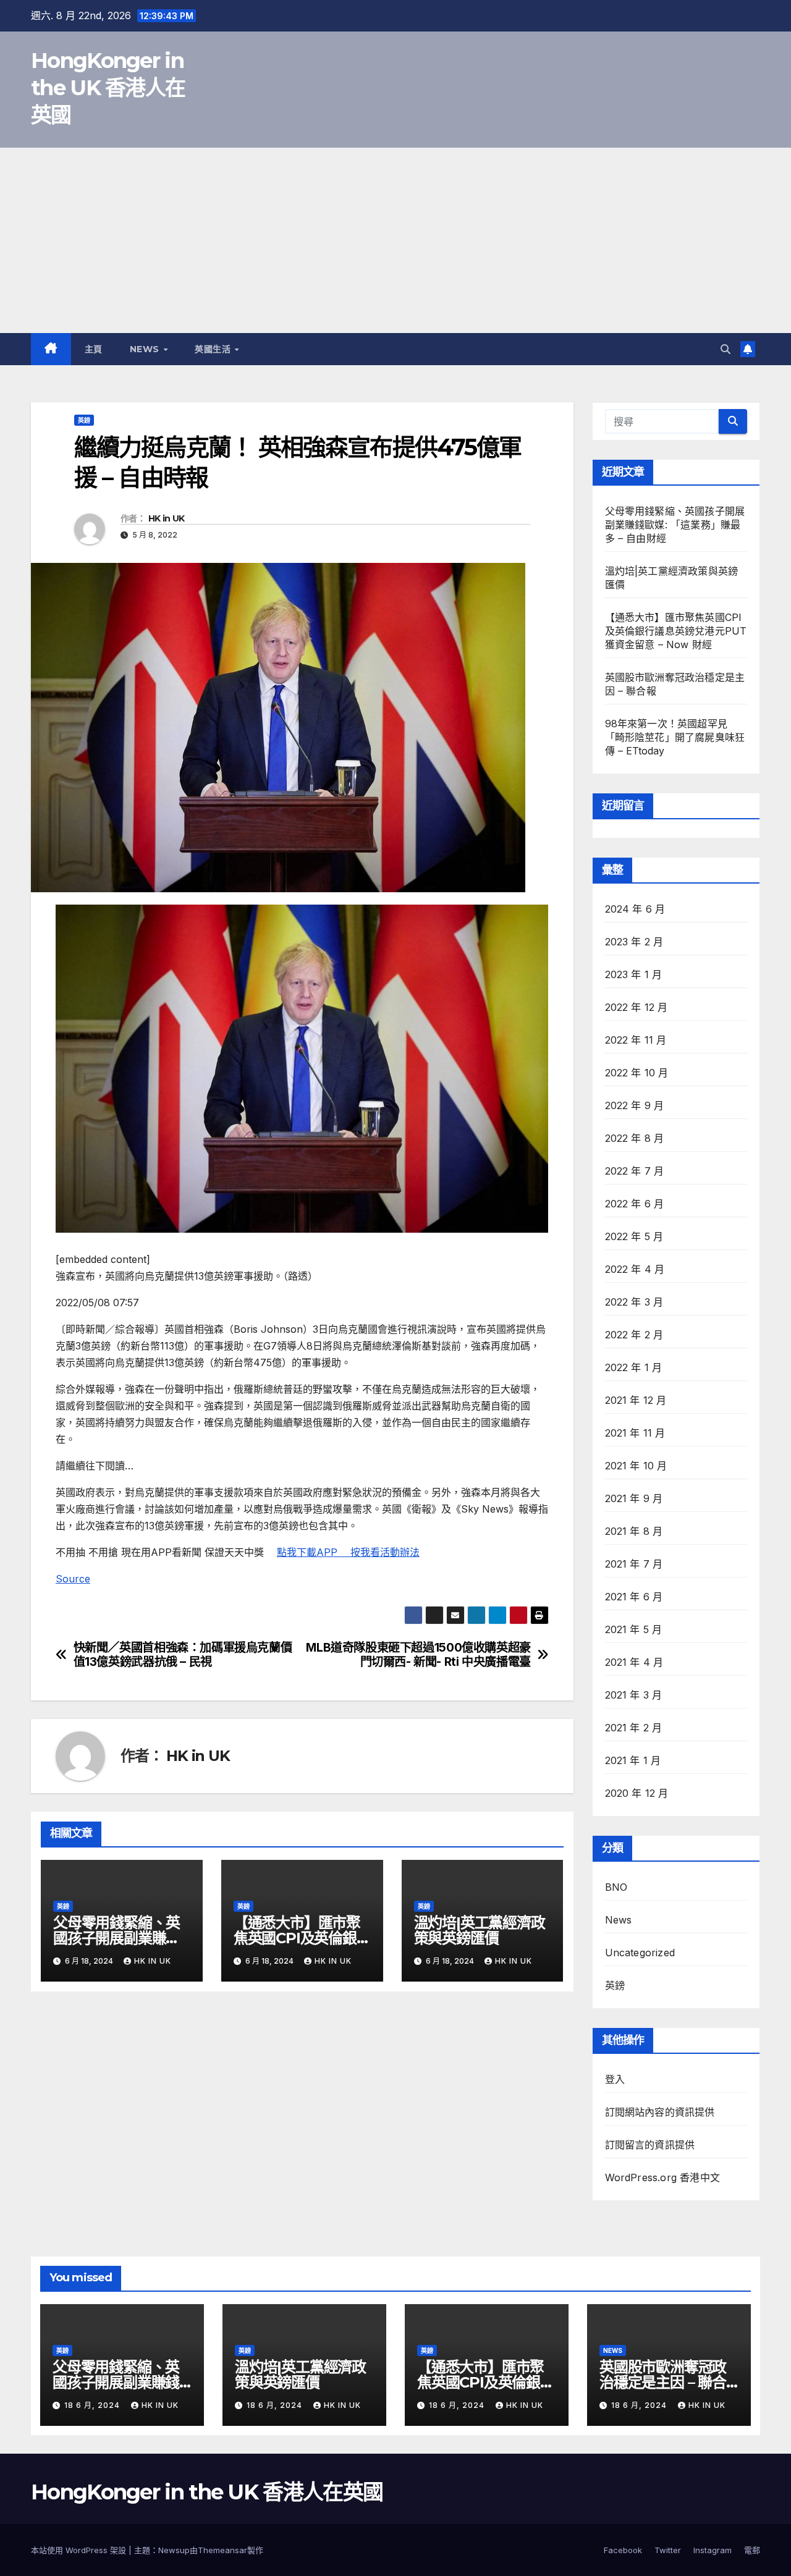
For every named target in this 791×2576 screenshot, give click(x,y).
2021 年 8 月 (634, 1531)
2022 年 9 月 (635, 1105)
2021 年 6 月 (634, 1597)
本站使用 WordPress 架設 (80, 2550)
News (146, 349)
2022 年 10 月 (637, 1073)
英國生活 (214, 349)
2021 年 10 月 (636, 1466)
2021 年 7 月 (634, 1564)
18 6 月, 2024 (93, 2405)
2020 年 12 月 (637, 1793)
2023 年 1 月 (634, 974)
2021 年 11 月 (635, 1433)
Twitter (668, 2550)
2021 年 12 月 (636, 1400)
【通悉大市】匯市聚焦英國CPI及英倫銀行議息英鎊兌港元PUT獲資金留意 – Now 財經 (676, 631)
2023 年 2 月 (634, 942)
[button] (725, 349)
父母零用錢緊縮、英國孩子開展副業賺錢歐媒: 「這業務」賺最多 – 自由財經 (675, 525)
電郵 (752, 2550)
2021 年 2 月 (634, 1728)
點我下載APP (314, 1552)
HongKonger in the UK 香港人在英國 (108, 88)
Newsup (174, 2550)
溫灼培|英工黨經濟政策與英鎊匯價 (480, 1930)
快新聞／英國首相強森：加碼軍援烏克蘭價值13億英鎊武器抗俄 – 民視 (183, 1655)
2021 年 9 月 (634, 1498)
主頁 (94, 349)
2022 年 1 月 (634, 1367)
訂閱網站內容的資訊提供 (660, 2112)
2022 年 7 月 (635, 1171)
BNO (616, 1887)
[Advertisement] (395, 240)
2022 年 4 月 (635, 1269)
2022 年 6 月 (635, 1204)
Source (73, 1579)
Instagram (713, 2550)
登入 (615, 2079)
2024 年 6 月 (635, 909)
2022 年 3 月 (634, 1302)
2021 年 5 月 (634, 1629)
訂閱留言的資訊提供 (650, 2145)
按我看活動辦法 (385, 1552)
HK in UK (166, 518)
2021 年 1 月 (633, 1760)
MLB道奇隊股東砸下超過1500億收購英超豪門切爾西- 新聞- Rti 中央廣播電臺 (418, 1655)
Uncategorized (640, 1953)
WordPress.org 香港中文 (663, 2177)
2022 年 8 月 (635, 1138)
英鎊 (84, 420)
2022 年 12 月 (637, 1007)
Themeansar (222, 2550)
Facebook (623, 2550)
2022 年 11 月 (636, 1040)
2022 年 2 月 (634, 1335)
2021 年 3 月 (634, 1695)
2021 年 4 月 (634, 1662)
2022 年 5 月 (634, 1236)
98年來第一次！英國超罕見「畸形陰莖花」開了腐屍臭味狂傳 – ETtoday (675, 737)
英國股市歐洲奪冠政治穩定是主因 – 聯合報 (663, 2382)
